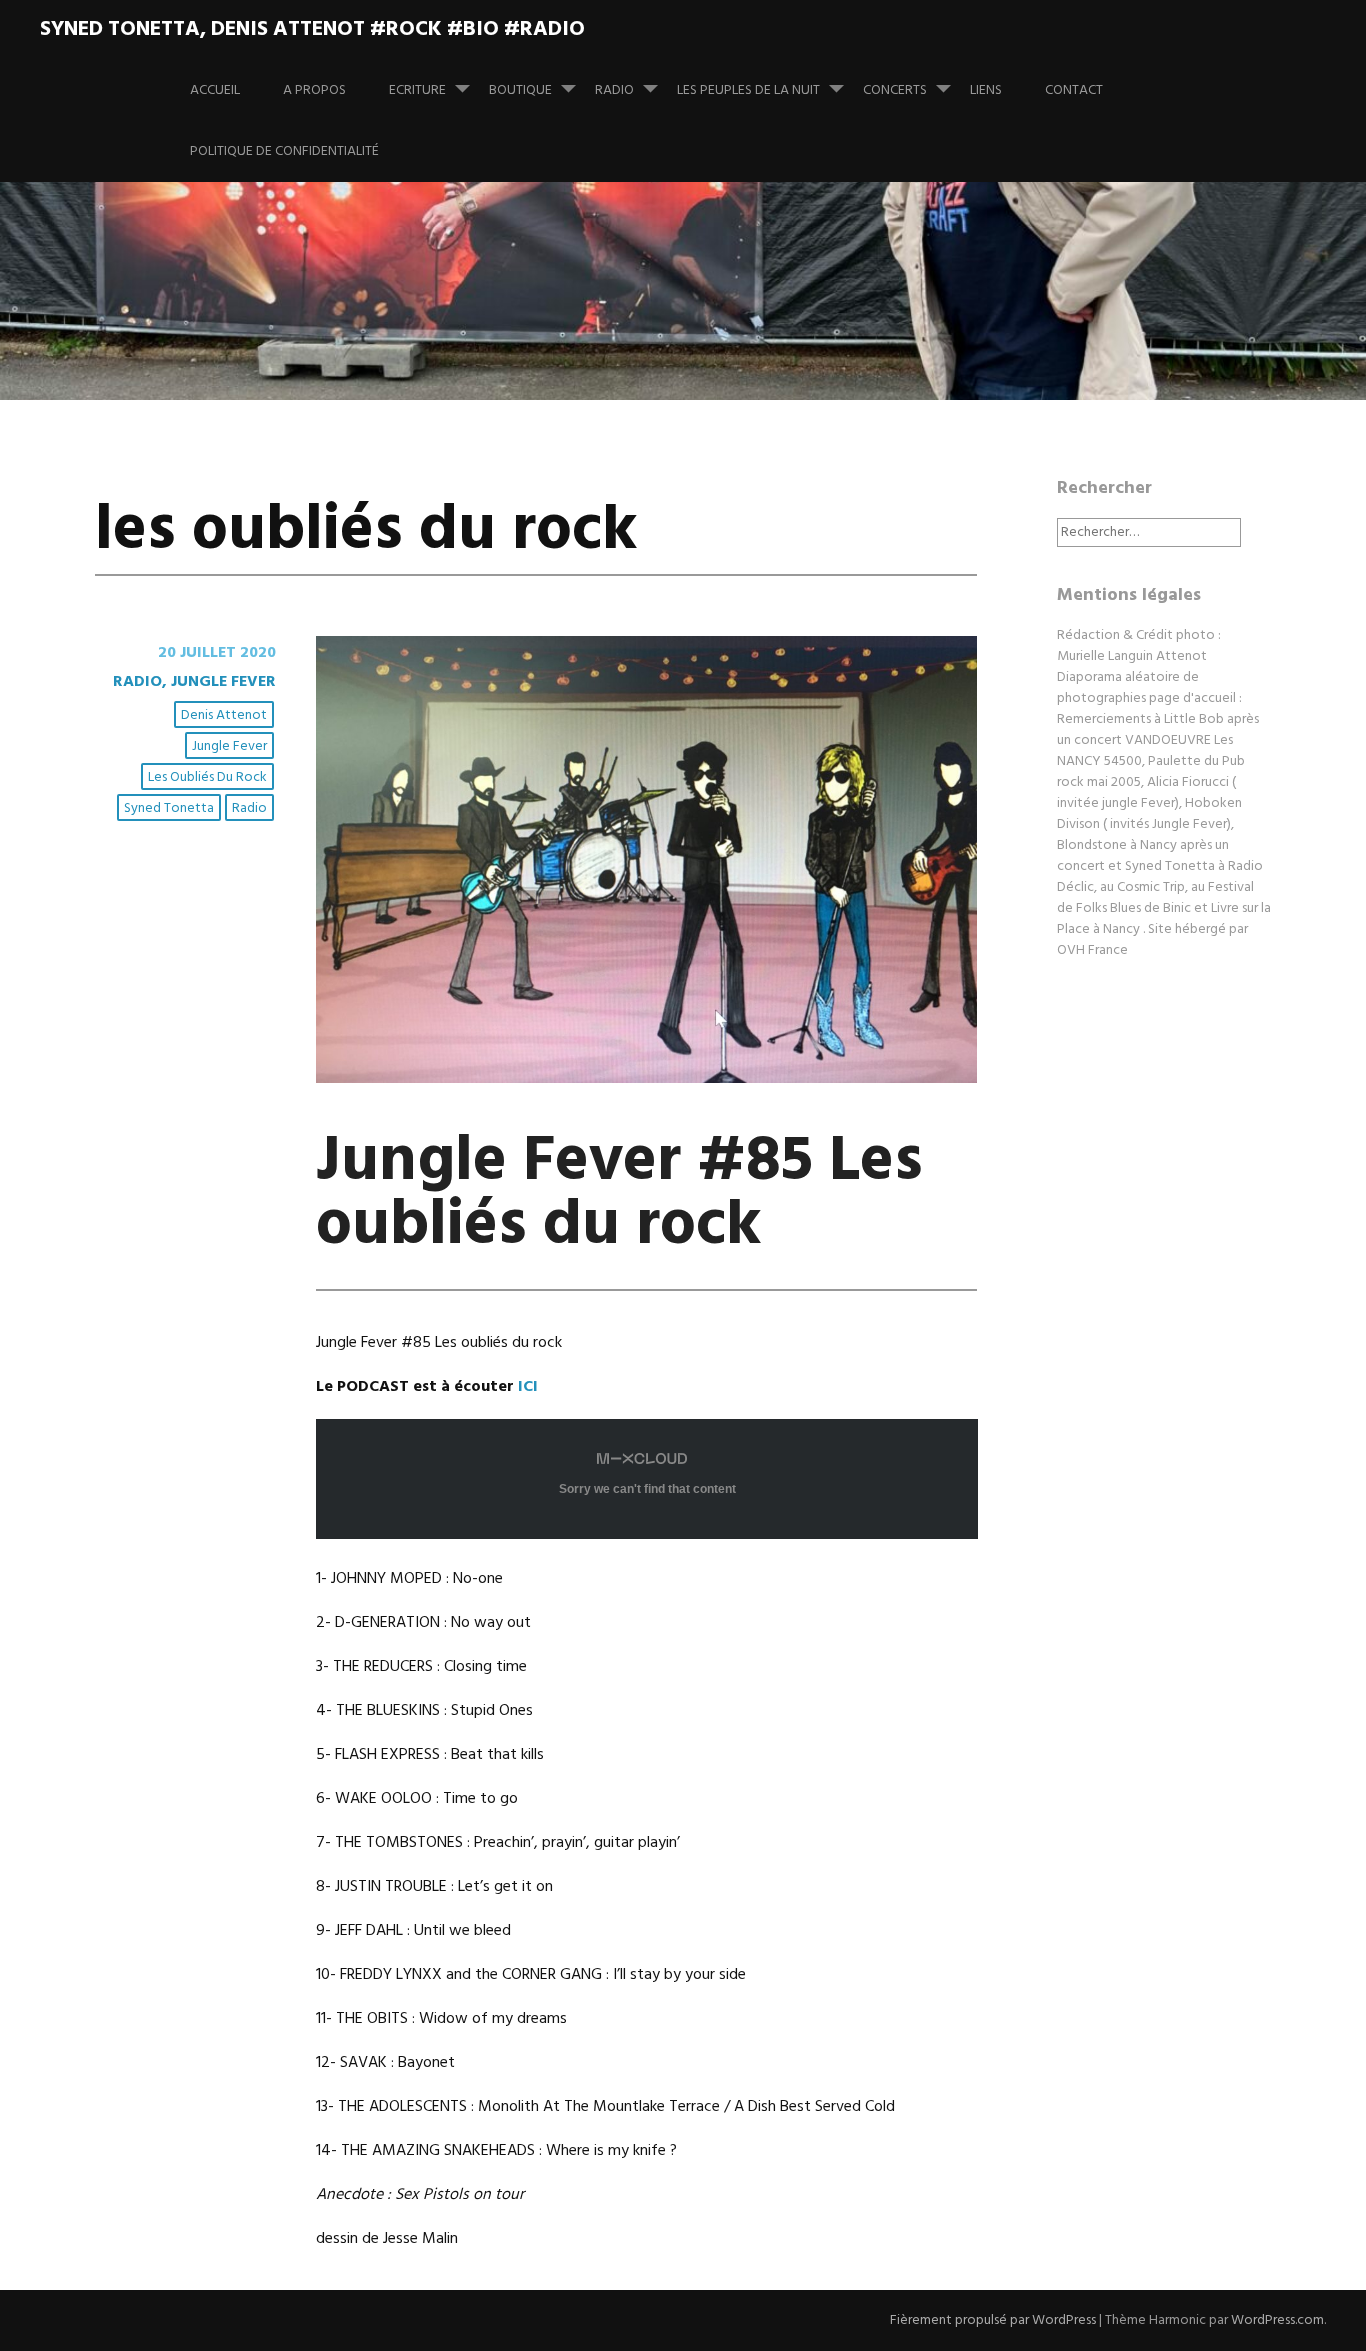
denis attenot (224, 715)
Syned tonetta (169, 808)
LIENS (986, 90)
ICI (528, 1387)
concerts (895, 90)
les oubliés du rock (207, 777)
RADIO (614, 90)
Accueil (215, 90)
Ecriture (417, 90)
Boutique (520, 90)
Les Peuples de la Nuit (748, 90)
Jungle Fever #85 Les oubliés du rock (619, 1194)
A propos (314, 90)
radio (249, 808)
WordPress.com (1277, 2320)
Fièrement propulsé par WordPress (993, 2320)
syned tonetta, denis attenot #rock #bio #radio (312, 29)
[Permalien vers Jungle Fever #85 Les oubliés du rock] (647, 1079)
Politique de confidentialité (284, 151)
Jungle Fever (229, 746)
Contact (1074, 90)
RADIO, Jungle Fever (194, 682)
